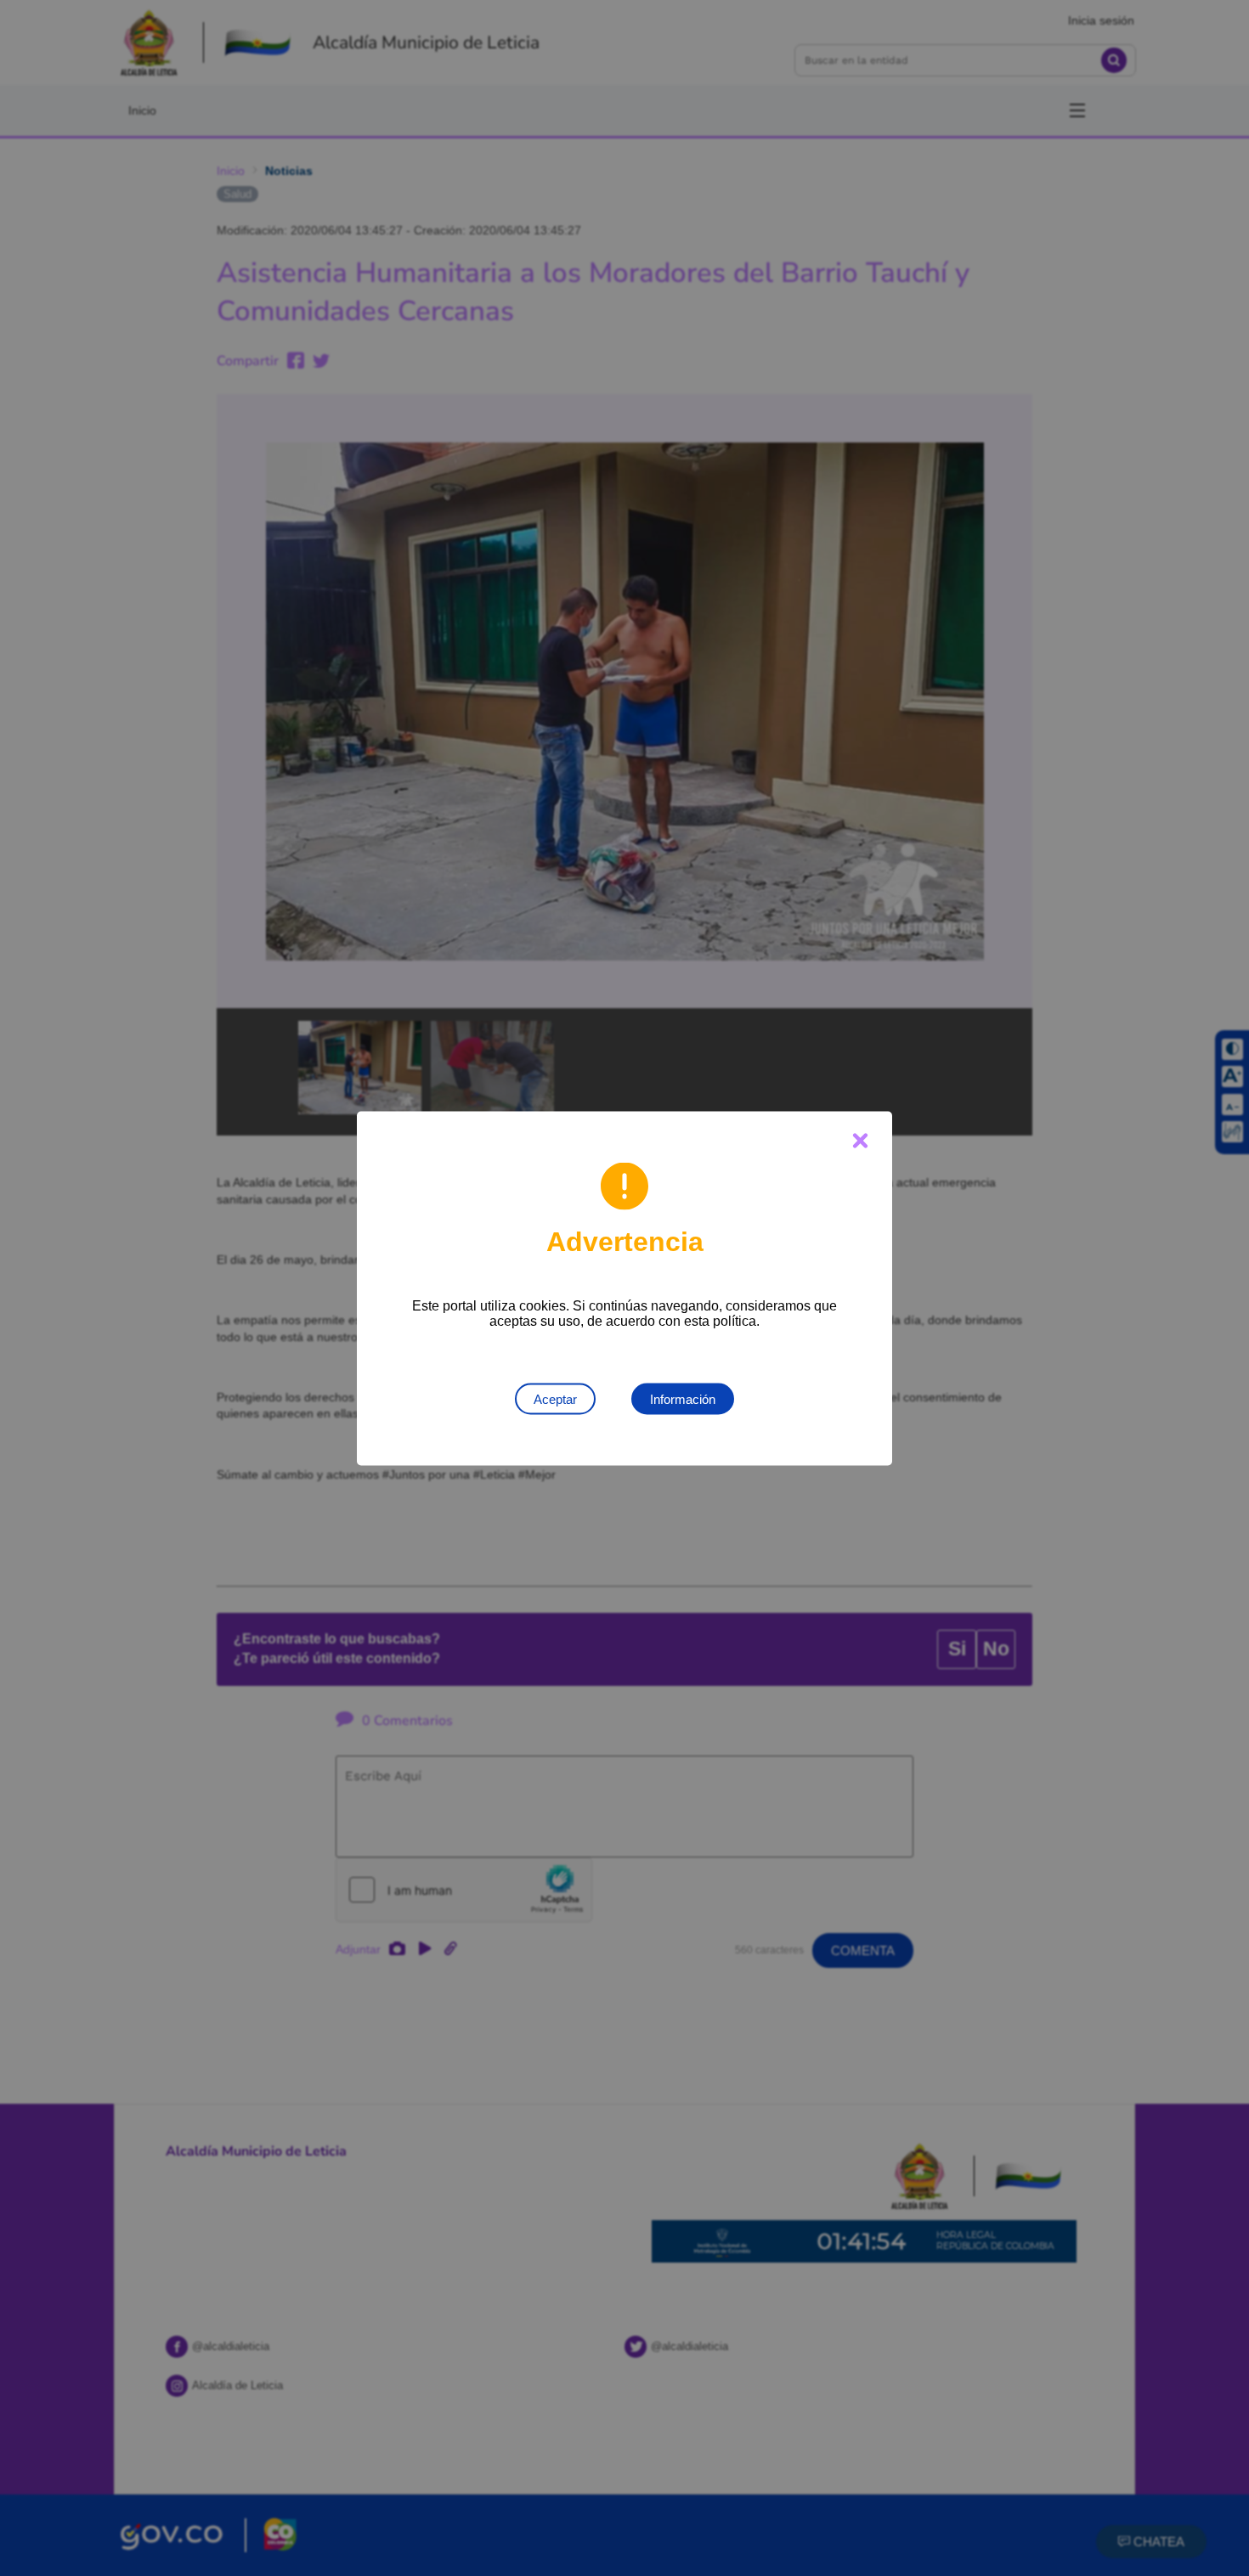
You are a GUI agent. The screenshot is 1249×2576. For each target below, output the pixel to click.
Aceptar (555, 1398)
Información (683, 1398)
